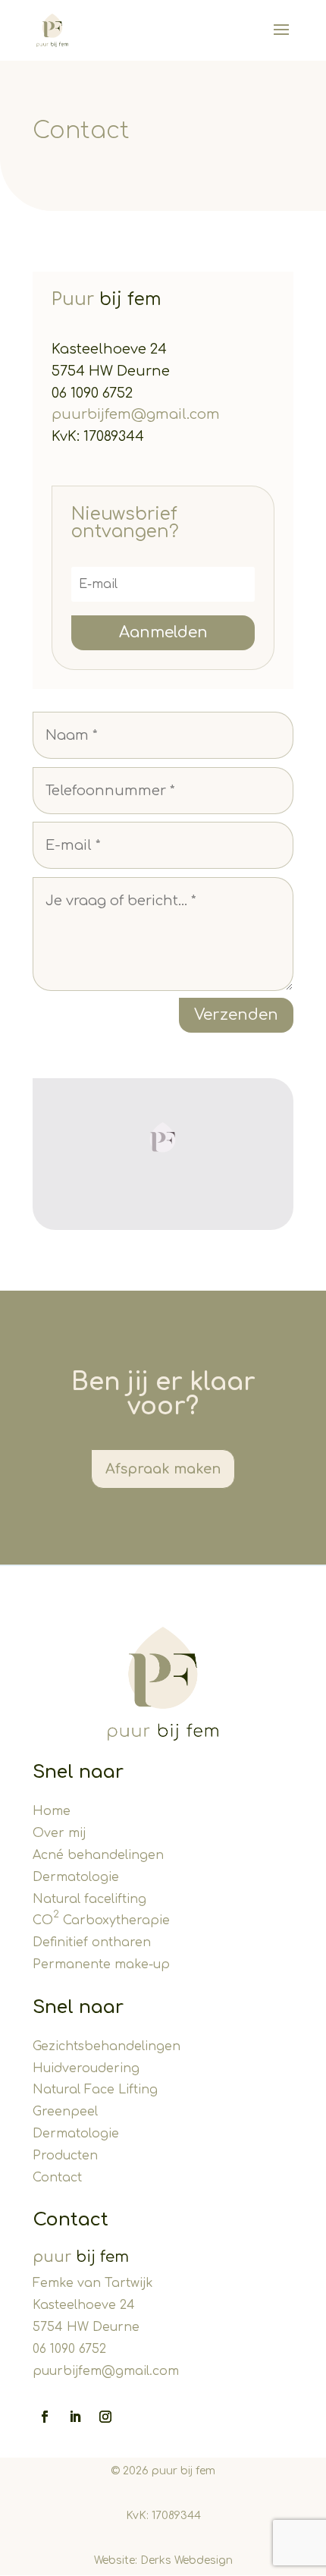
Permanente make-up (101, 1964)
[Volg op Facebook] (45, 2417)
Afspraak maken (163, 1469)
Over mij (59, 1833)
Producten (65, 2156)
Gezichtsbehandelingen (107, 2046)
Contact (57, 2178)
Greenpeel (65, 2112)
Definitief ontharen (92, 1942)
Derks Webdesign (187, 2560)
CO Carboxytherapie (101, 1920)
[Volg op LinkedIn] (75, 2417)
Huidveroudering (86, 2068)
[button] (163, 1138)
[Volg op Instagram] (105, 2417)
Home (52, 1811)
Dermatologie (76, 1877)
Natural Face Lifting (95, 2090)
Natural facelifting (89, 1899)
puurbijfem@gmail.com (136, 414)
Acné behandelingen (98, 1855)
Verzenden (236, 1015)
